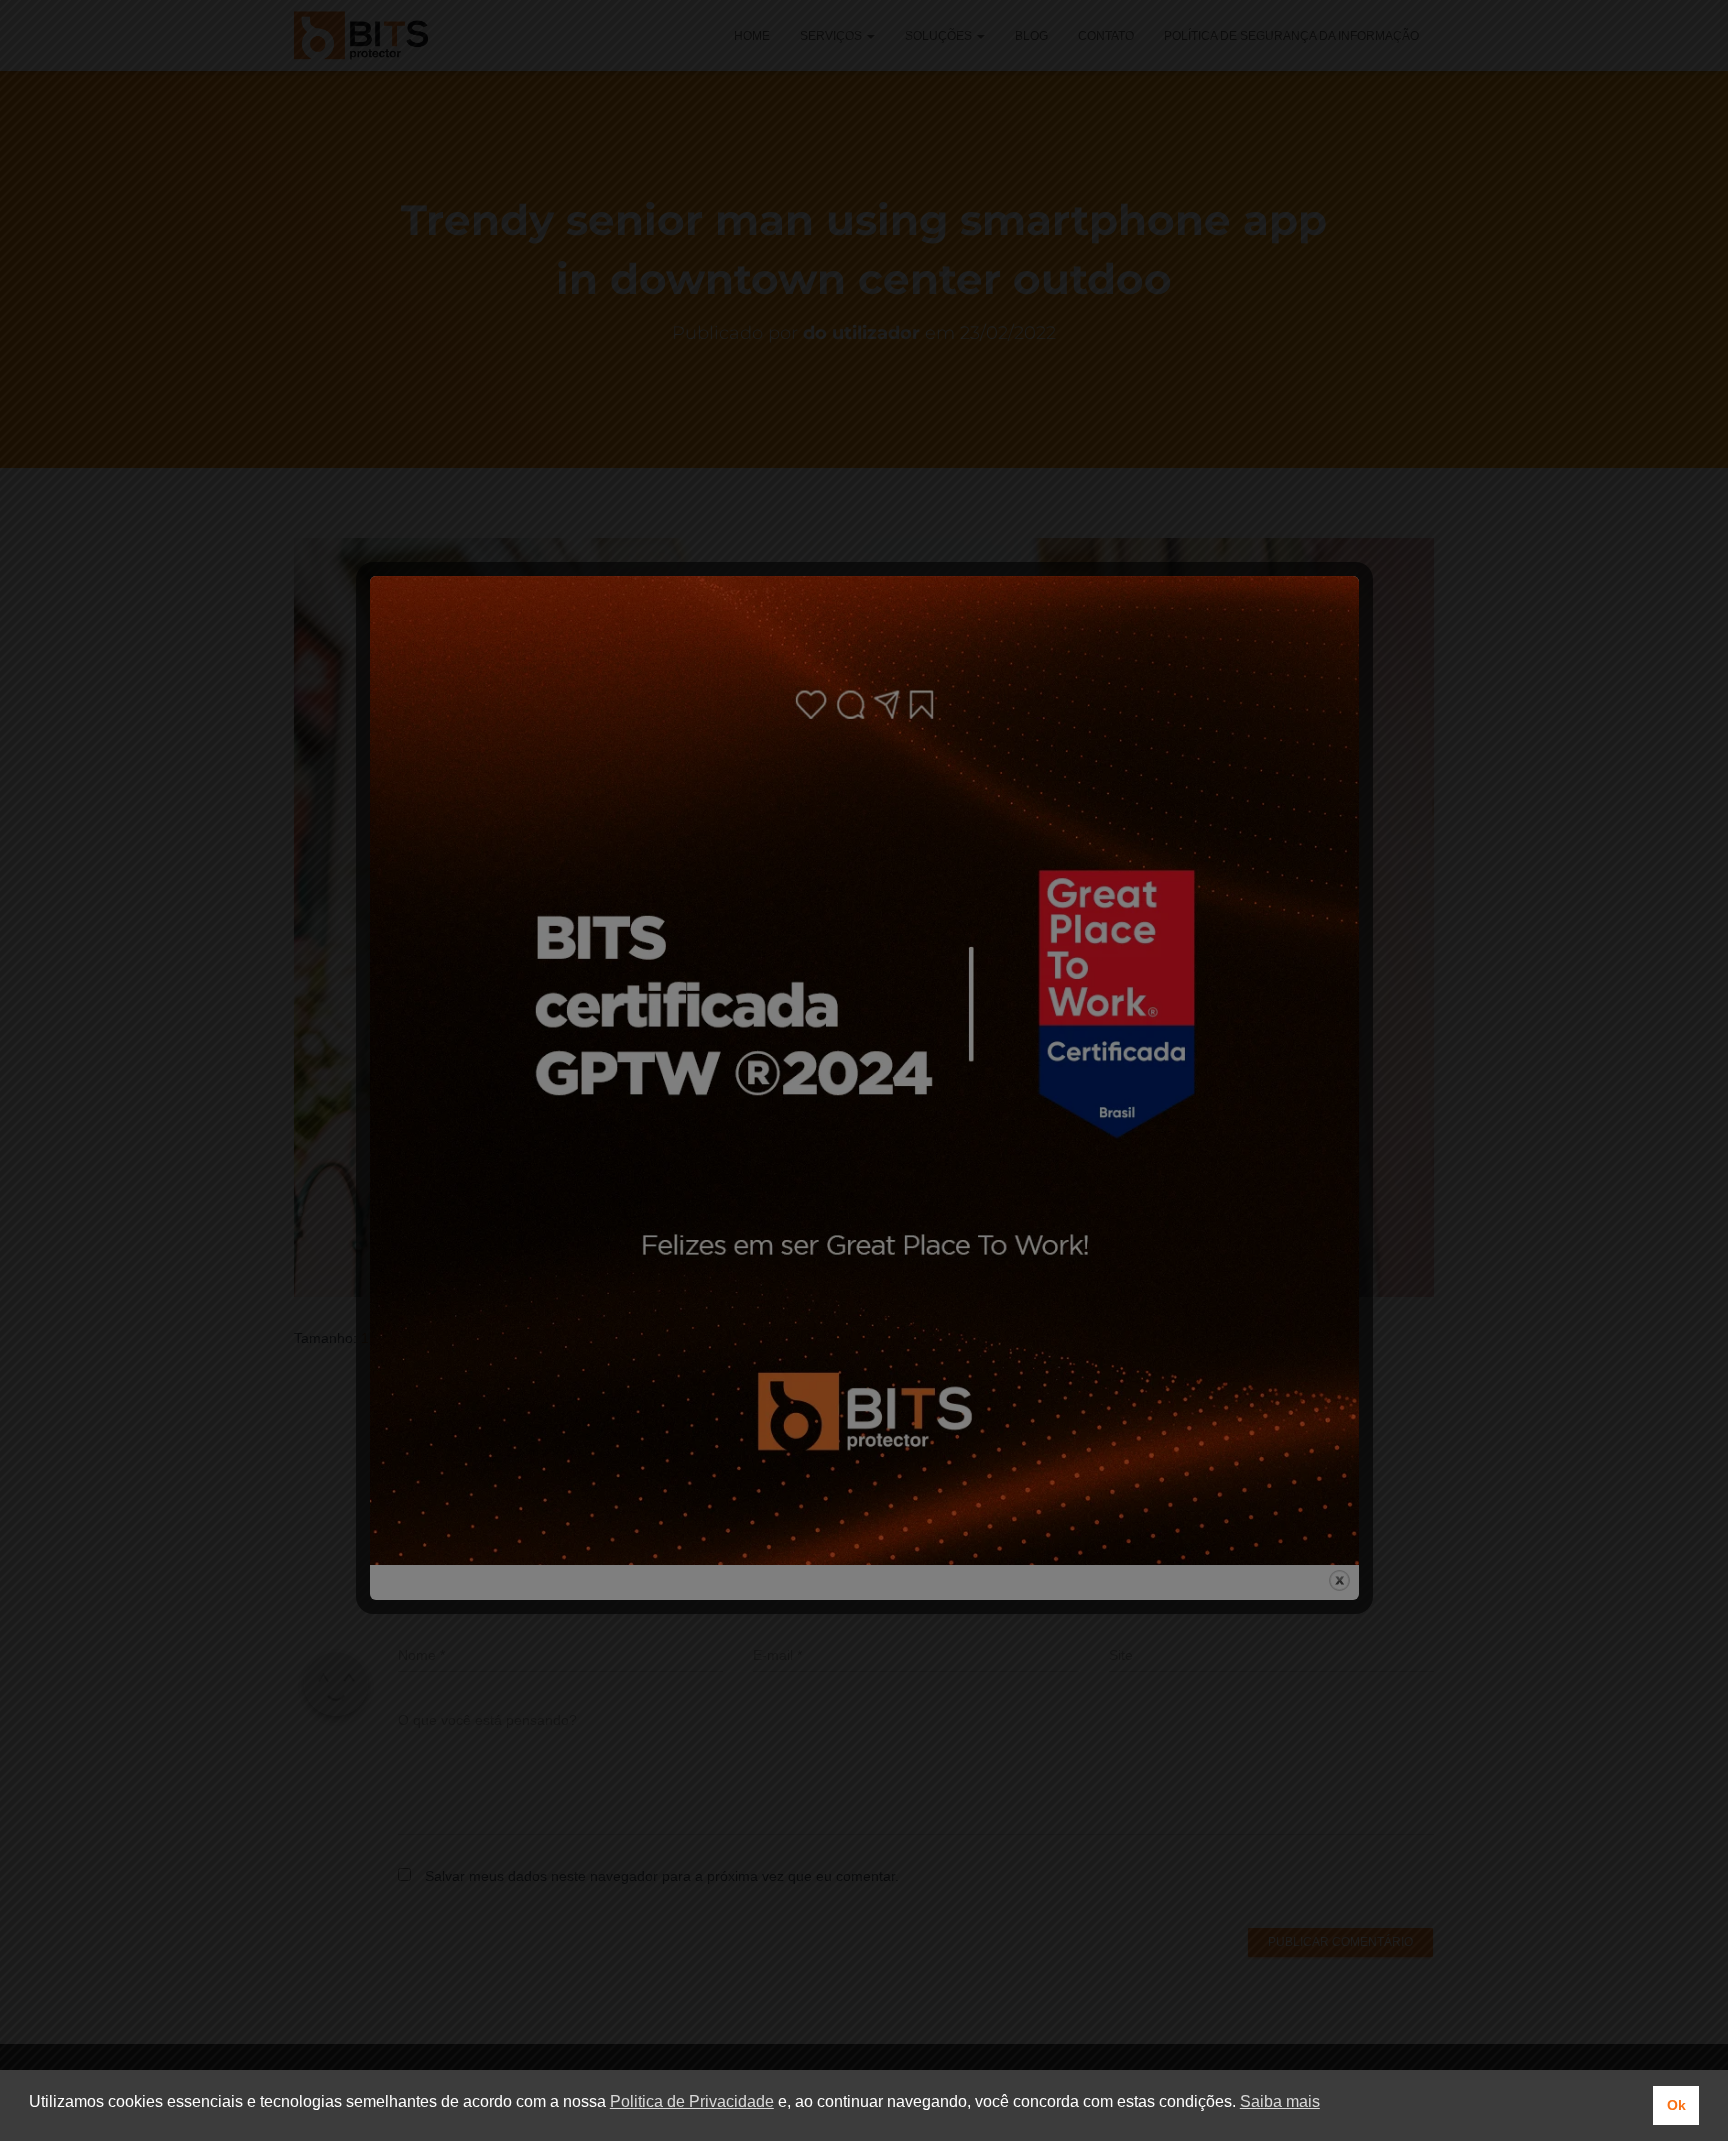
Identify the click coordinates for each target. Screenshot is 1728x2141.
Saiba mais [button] (1280, 2101)
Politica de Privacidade (692, 2101)
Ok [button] (1676, 2105)
